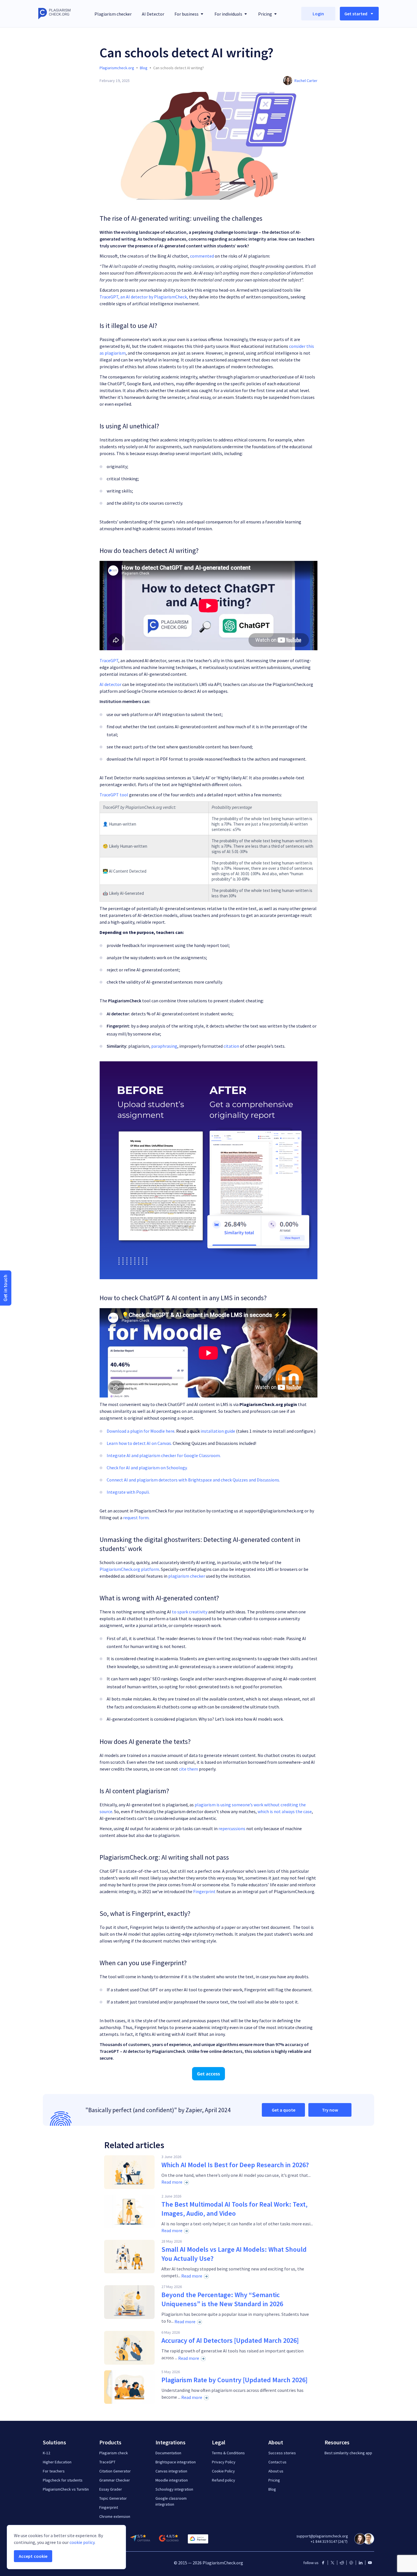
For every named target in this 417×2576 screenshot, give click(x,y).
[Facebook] (323, 2563)
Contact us (277, 2462)
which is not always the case (285, 1811)
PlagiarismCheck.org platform (129, 1569)
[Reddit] (342, 2563)
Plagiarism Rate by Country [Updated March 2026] (234, 2380)
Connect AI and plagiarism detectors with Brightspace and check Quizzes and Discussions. (193, 1480)
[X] (332, 2563)
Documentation (168, 2453)
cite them (189, 1769)
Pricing (274, 2480)
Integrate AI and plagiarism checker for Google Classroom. (164, 1455)
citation (231, 1046)
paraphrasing (164, 1046)
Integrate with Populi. (128, 1492)
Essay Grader (111, 2489)
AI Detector (153, 14)
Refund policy (224, 2480)
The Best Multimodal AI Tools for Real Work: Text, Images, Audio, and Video (234, 2209)
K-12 (47, 2453)
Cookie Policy (223, 2471)
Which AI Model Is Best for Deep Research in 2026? (235, 2165)
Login (318, 14)
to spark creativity (190, 1612)
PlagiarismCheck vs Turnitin (66, 2489)
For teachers (54, 2471)
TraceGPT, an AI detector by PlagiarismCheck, (144, 297)
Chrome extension (115, 2516)
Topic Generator (113, 2498)
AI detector (110, 684)
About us (276, 2471)
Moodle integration (172, 2480)
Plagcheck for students (63, 2480)
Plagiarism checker (113, 14)
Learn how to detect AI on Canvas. (140, 1443)
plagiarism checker (187, 1576)
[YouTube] (370, 2563)
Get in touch (6, 1288)
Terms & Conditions (228, 2453)
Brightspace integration (176, 2462)
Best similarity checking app (348, 2453)
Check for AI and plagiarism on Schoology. (147, 1468)
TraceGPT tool (114, 795)
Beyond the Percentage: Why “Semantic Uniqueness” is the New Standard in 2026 (222, 2299)
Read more (172, 2182)
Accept (33, 2556)
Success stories (282, 2453)
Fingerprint (204, 1891)
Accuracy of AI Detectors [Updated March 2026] (230, 2340)
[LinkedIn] (361, 2563)
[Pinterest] (351, 2563)
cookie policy (82, 2542)
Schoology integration (174, 2489)
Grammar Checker (115, 2480)
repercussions (232, 1828)
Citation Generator (115, 2471)
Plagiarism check (114, 2453)
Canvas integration (171, 2471)
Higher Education (57, 2462)
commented (202, 256)
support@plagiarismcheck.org (322, 2536)
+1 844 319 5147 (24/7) (329, 2541)
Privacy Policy (224, 2462)
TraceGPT (109, 660)
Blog (272, 2489)
